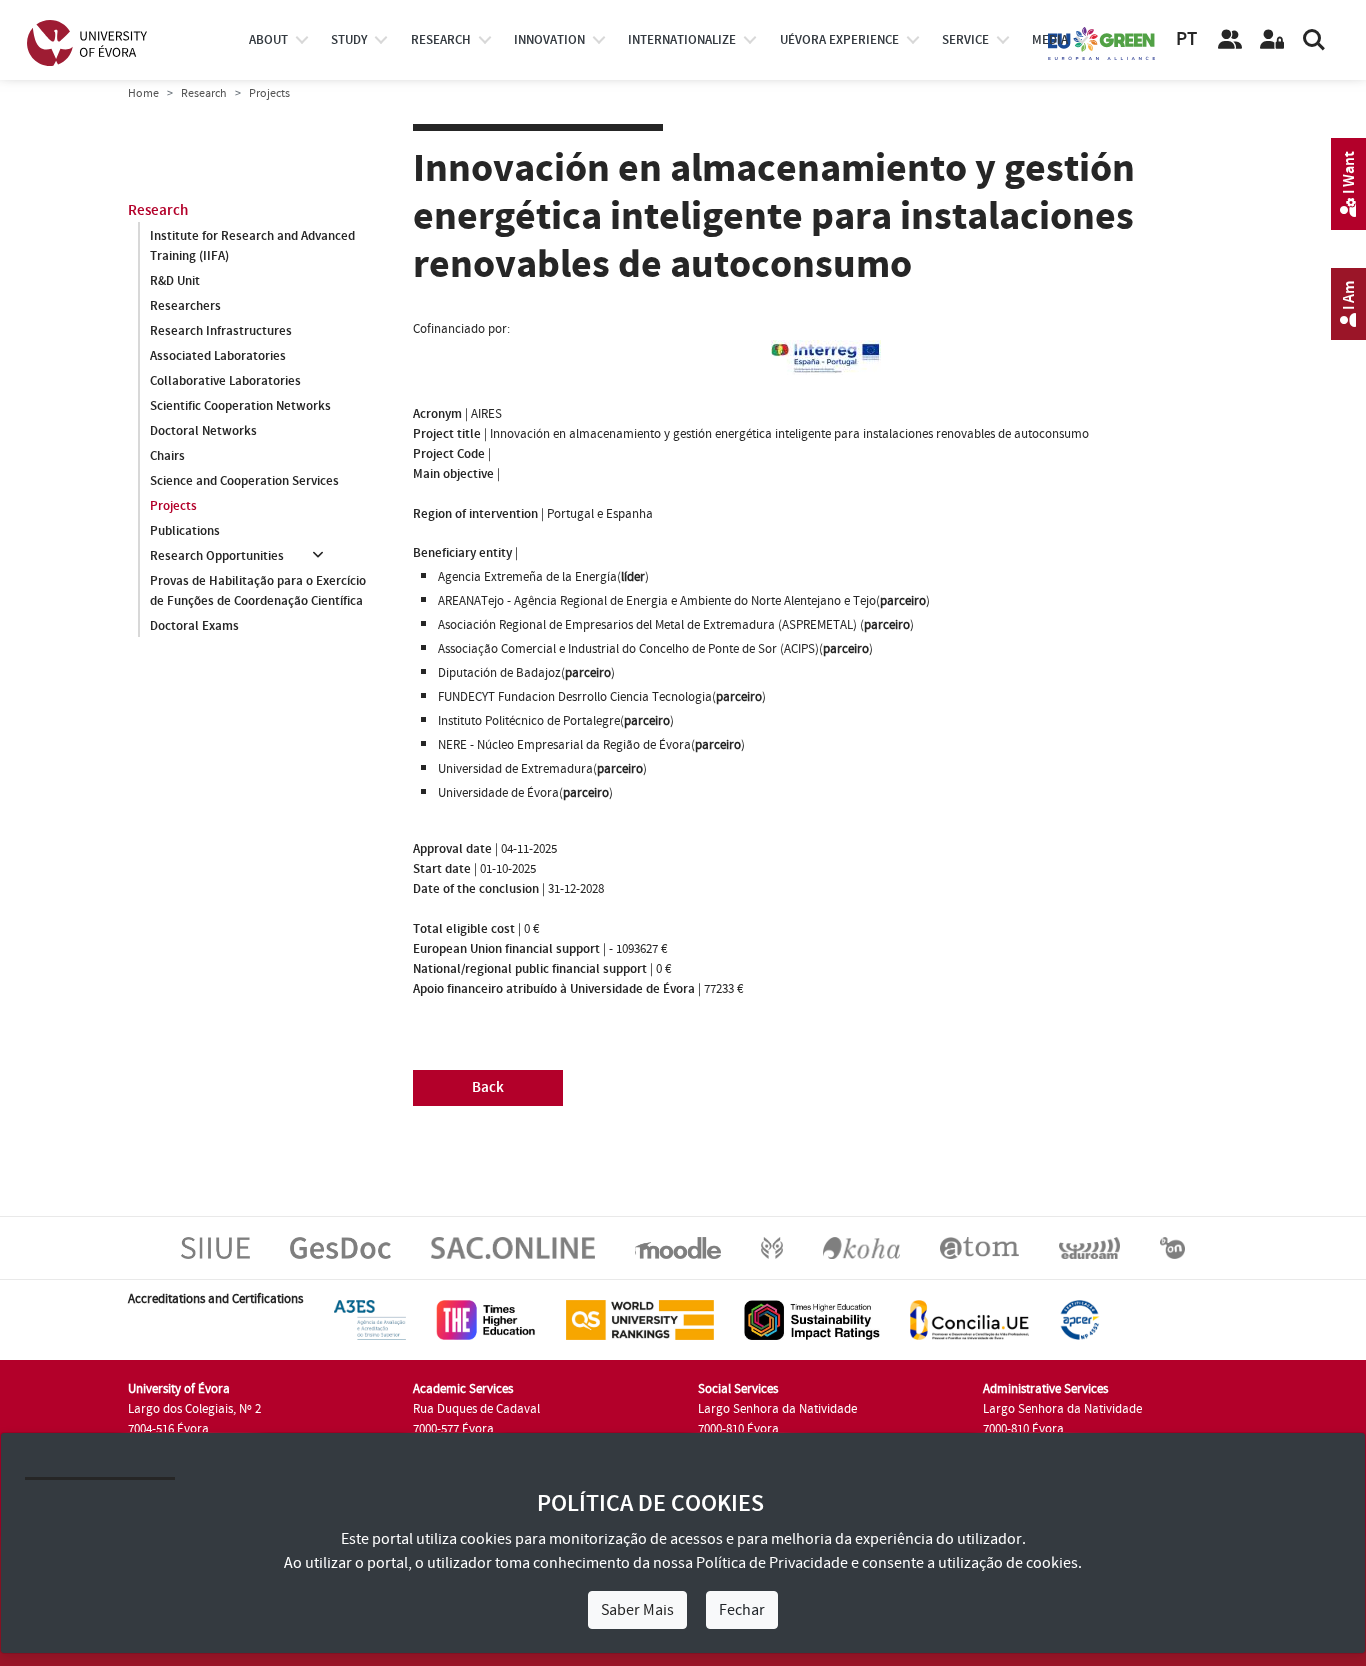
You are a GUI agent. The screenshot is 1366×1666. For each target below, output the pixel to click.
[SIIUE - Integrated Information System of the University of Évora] (215, 1247)
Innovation (549, 40)
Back (488, 1087)
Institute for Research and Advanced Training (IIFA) (252, 246)
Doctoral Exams (194, 626)
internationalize (682, 40)
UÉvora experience (839, 40)
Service (965, 40)
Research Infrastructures (221, 331)
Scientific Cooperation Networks (240, 406)
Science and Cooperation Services (244, 481)
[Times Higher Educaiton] (486, 1319)
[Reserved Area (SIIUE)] (1272, 40)
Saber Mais (637, 1610)
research (441, 40)
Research (204, 93)
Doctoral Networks (203, 431)
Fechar (742, 1610)
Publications (185, 531)
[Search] (1314, 40)
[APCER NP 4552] (1079, 1319)
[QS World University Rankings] (640, 1319)
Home (143, 93)
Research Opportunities (217, 556)
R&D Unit (175, 281)
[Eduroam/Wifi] (1089, 1247)
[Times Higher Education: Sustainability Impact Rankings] (812, 1319)
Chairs (167, 456)
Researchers (185, 306)
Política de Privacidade (772, 1563)
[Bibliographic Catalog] (861, 1247)
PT (1186, 39)
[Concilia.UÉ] (969, 1319)
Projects (173, 506)
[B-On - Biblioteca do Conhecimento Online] (1172, 1247)
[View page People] (1230, 40)
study (349, 40)
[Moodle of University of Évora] (677, 1247)
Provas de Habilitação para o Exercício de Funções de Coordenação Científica (258, 591)
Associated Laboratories (218, 356)
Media (1050, 40)
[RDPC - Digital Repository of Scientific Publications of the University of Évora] (772, 1247)
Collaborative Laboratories (225, 381)
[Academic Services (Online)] (513, 1247)
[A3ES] (370, 1319)
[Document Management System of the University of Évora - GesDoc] (340, 1247)
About (268, 40)
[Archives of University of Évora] (979, 1247)
